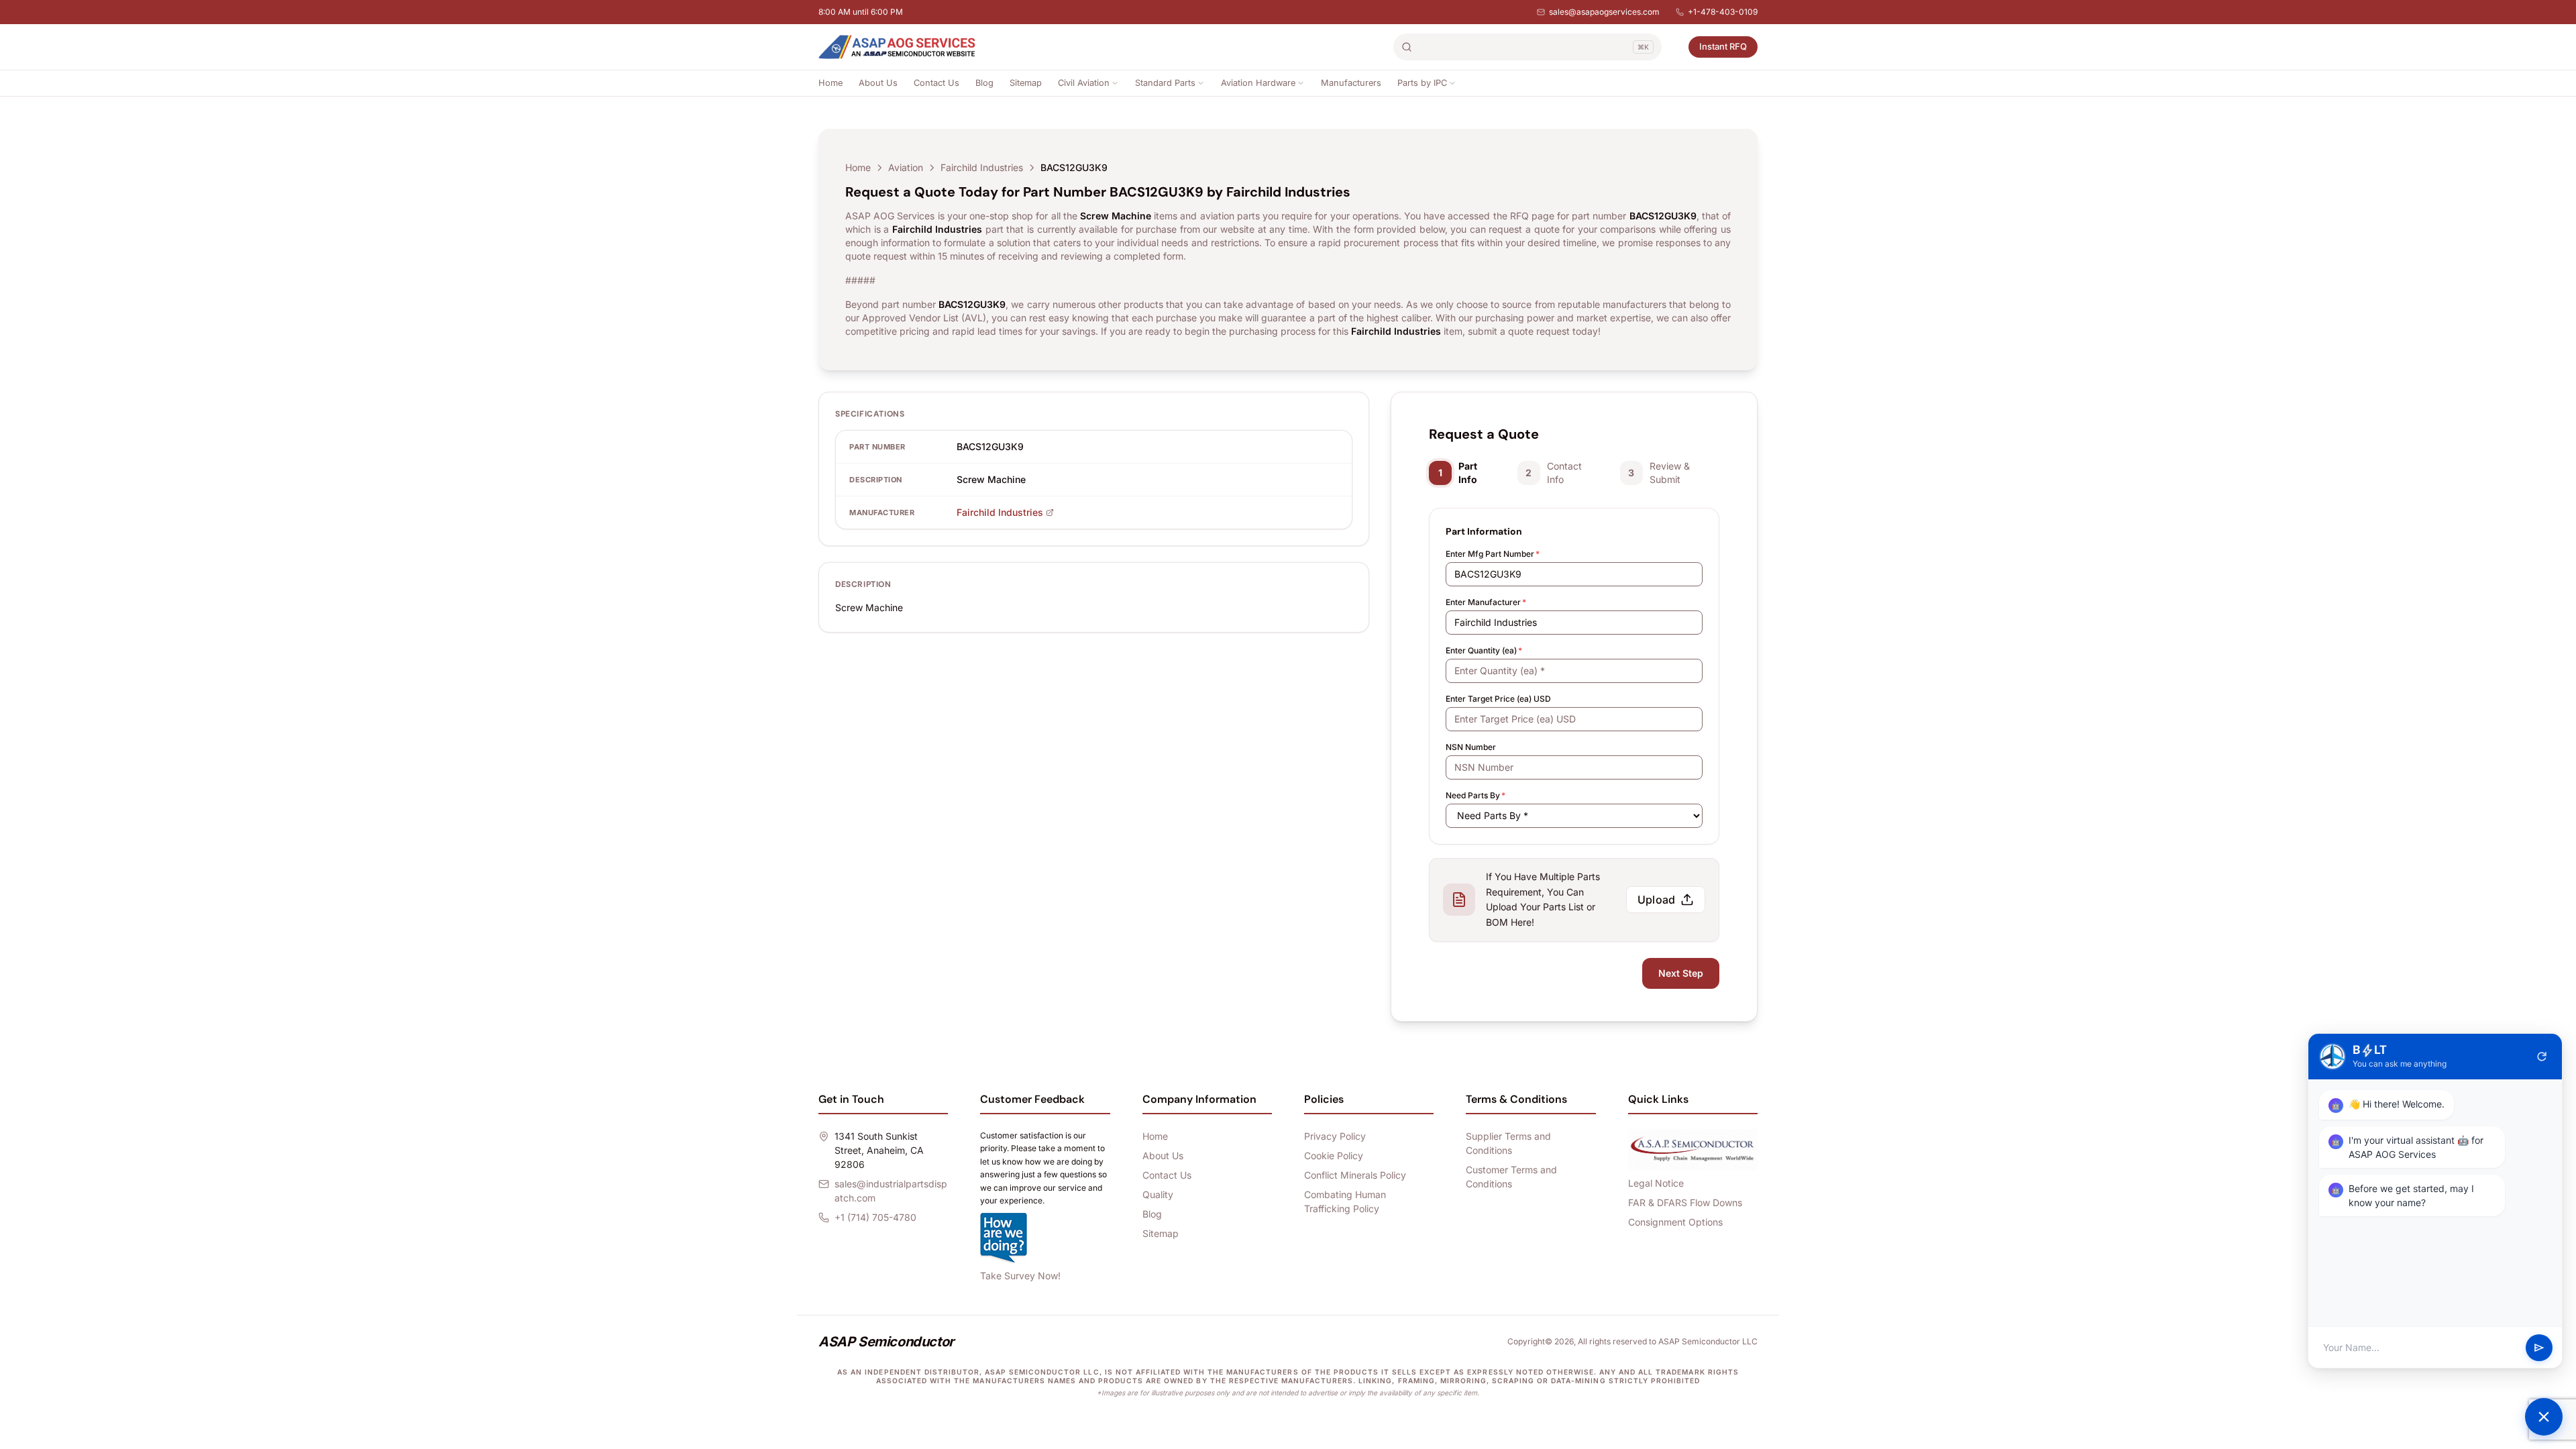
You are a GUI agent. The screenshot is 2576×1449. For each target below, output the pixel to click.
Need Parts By (1475, 795)
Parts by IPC (1422, 83)
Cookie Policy (1334, 1156)
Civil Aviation (1084, 83)
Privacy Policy (1335, 1136)
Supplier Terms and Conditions (1508, 1143)
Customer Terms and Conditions (1511, 1177)
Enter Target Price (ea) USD (1498, 699)
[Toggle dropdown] (1115, 83)
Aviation (906, 167)
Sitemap (1026, 83)
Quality (1158, 1194)
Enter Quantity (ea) (1484, 650)
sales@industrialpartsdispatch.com (891, 1191)
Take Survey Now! (1020, 1276)
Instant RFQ (1723, 46)
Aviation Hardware (1258, 83)
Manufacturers (1351, 83)
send (2539, 1348)
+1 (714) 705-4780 (875, 1217)
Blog (984, 83)
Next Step (1681, 973)
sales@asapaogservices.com (1604, 12)
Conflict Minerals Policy (1355, 1175)
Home (830, 83)
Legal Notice (1656, 1183)
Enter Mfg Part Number (1493, 554)
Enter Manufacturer (1486, 602)
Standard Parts (1165, 83)
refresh (2542, 1057)
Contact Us (936, 83)
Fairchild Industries (982, 167)
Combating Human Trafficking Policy (1345, 1201)
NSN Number (1471, 747)
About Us (878, 83)
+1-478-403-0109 (1723, 12)
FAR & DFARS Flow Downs (1685, 1202)
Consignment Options (1675, 1222)
